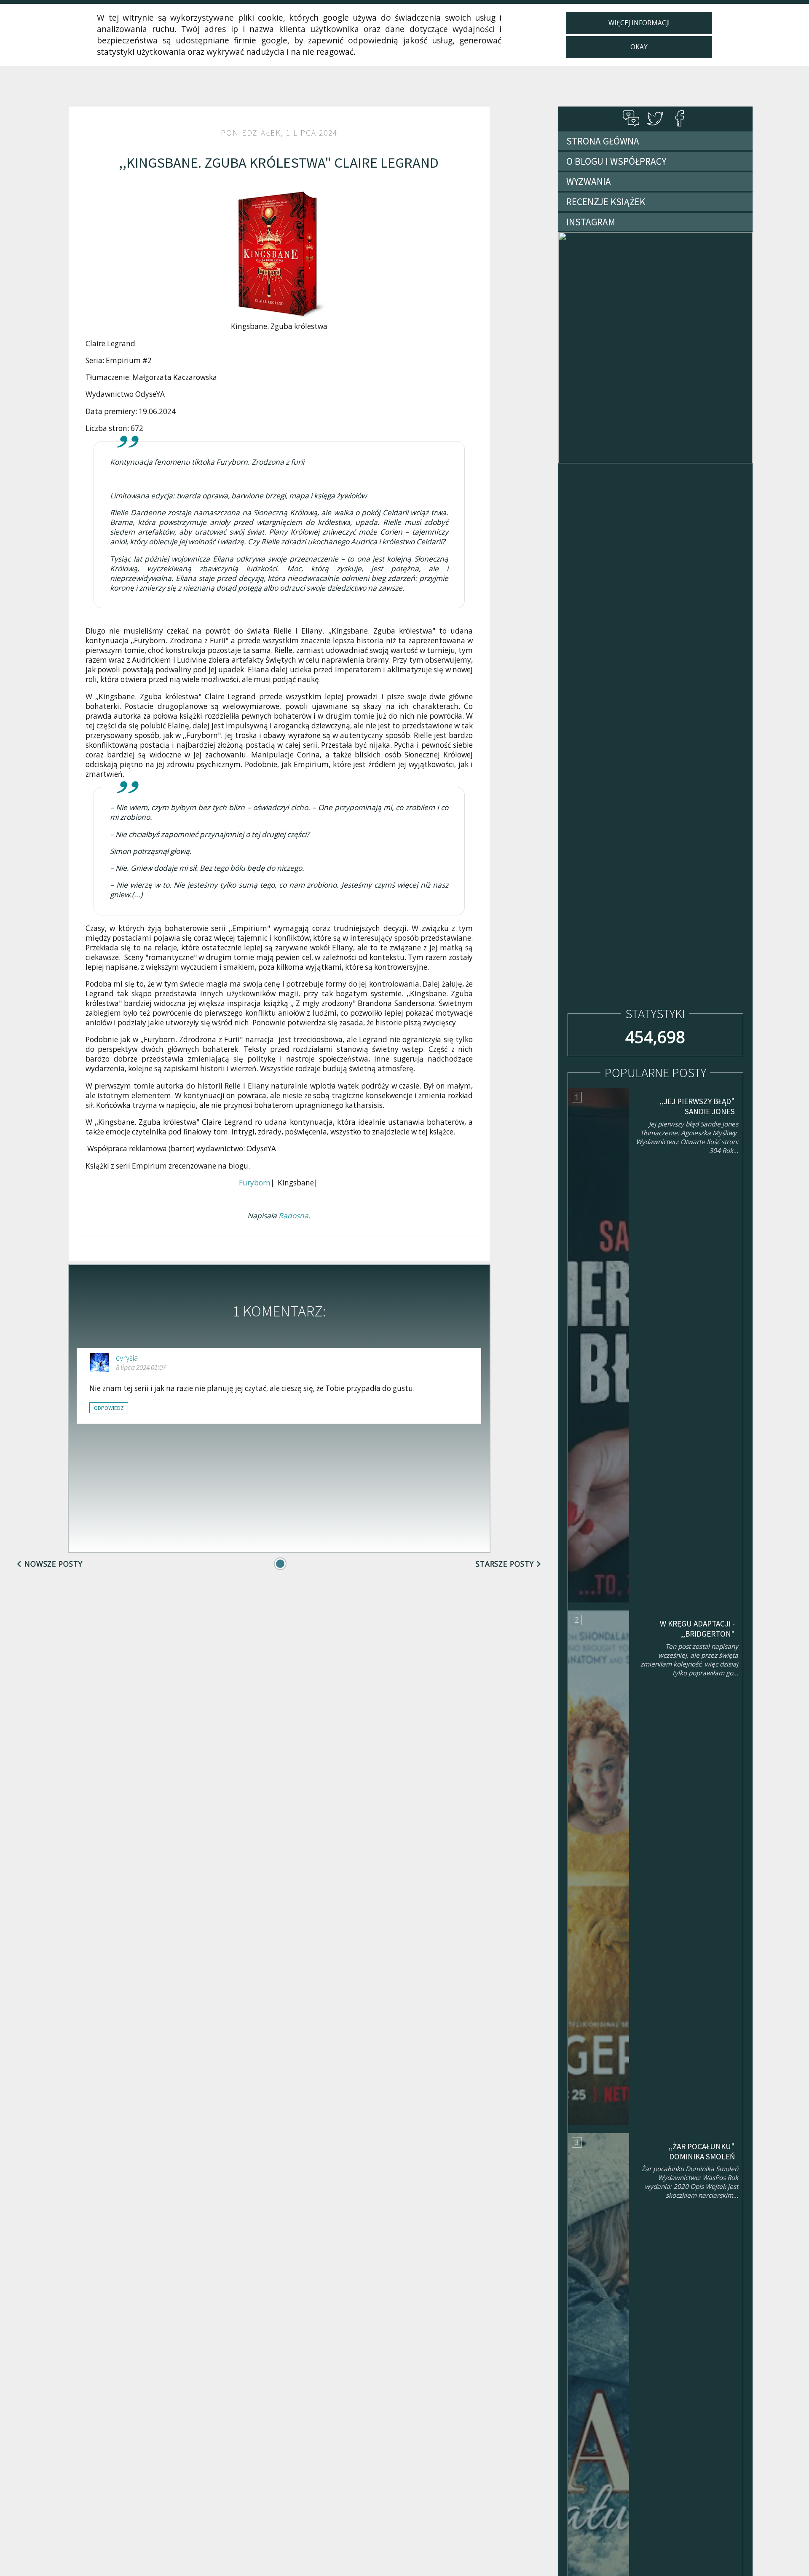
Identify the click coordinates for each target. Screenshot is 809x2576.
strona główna (603, 141)
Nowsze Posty (54, 1564)
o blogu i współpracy (616, 161)
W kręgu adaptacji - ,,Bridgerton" (697, 1629)
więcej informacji (639, 23)
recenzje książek (606, 202)
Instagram (591, 222)
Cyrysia (127, 1358)
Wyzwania (589, 181)
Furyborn (255, 1183)
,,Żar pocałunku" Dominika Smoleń (702, 2151)
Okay (639, 47)
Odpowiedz (109, 1408)
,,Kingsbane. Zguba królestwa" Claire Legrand (279, 162)
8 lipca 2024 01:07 (141, 1367)
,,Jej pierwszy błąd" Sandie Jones (697, 1106)
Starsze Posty (505, 1564)
